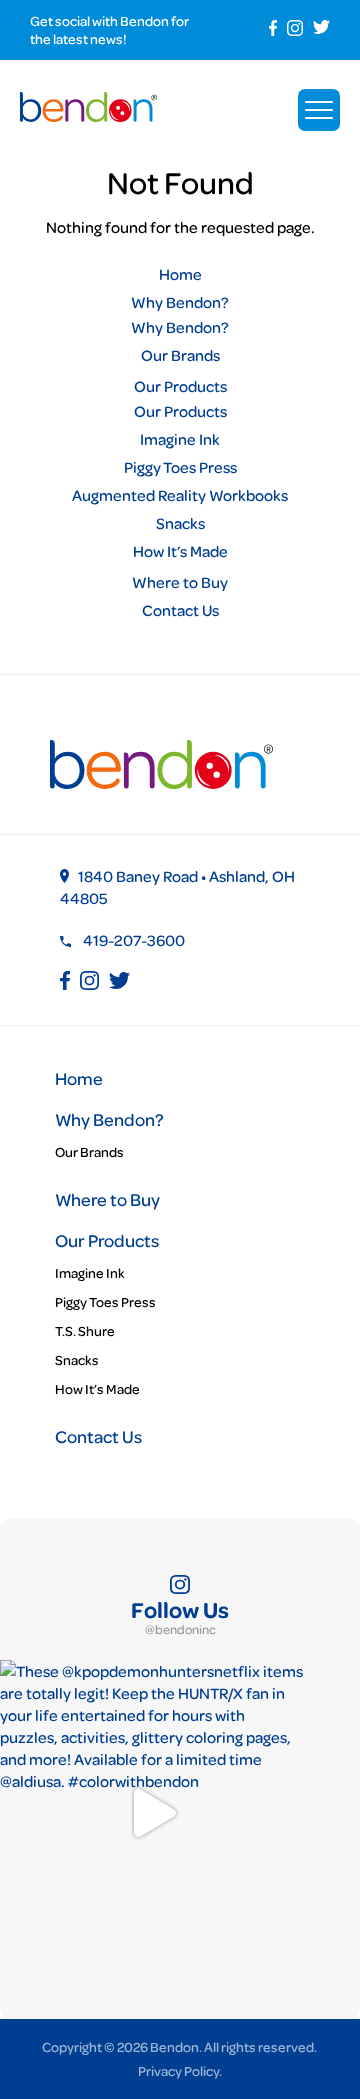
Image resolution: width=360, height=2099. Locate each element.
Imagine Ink (180, 439)
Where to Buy (180, 582)
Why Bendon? (180, 302)
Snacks (180, 523)
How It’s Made (180, 551)
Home (180, 274)
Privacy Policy (178, 2070)
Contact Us (180, 610)
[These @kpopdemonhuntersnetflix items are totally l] (152, 1812)
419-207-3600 (134, 940)
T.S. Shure (85, 1330)
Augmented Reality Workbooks (180, 495)
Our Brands (180, 355)
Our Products (180, 386)
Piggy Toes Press (180, 467)
